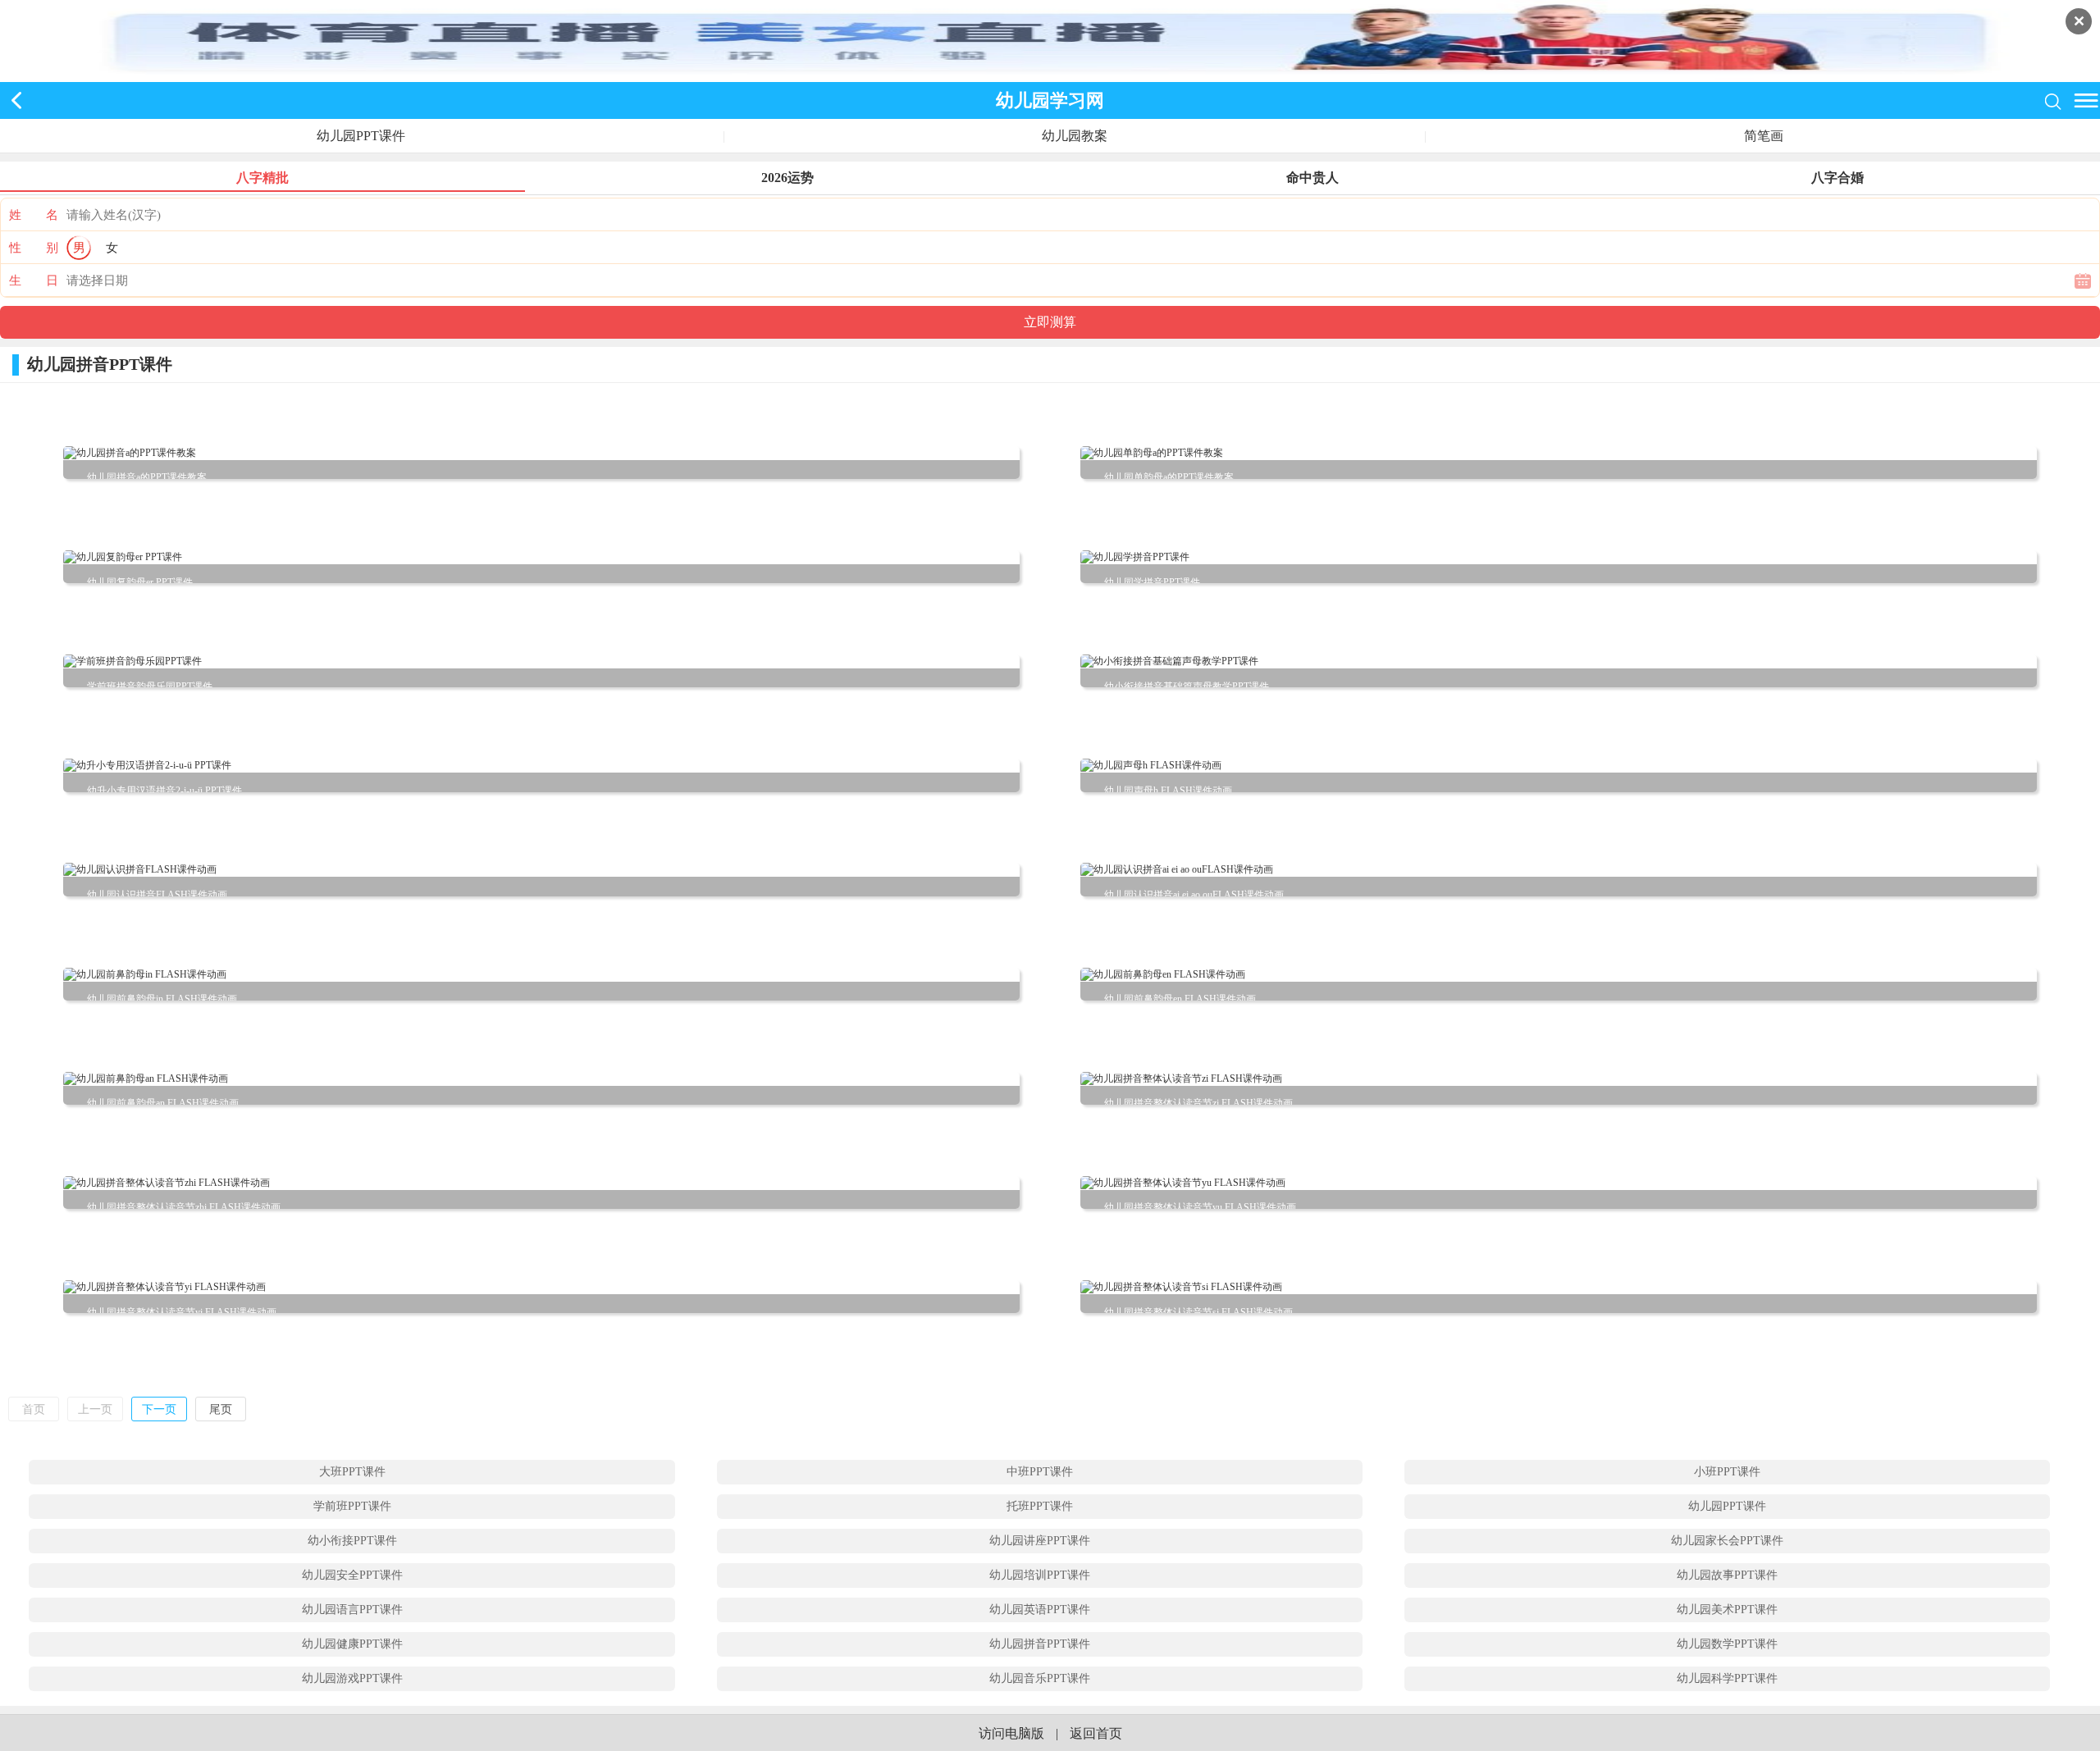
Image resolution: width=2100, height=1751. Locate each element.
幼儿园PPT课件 (361, 136)
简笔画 (1764, 136)
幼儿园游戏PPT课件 (352, 1678)
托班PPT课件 (1040, 1506)
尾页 (221, 1409)
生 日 (34, 280)
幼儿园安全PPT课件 (352, 1575)
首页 (34, 1409)
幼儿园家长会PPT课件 (1727, 1541)
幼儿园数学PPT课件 (1727, 1644)
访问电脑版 (1011, 1733)
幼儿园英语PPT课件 (1040, 1610)
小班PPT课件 (1727, 1472)
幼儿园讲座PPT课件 (1040, 1541)
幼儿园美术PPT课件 (1727, 1610)
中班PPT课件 (1040, 1472)
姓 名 (34, 215)
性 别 (34, 248)
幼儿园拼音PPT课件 (1040, 1644)
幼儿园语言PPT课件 (352, 1610)
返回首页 (1096, 1733)
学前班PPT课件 (352, 1506)
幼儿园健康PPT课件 (352, 1644)
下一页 (159, 1409)
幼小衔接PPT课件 (352, 1541)
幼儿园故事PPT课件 (1727, 1575)
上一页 (95, 1409)
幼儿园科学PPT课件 (1727, 1678)
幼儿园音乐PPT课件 (1040, 1678)
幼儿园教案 (1075, 136)
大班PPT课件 (352, 1472)
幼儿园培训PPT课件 (1040, 1575)
